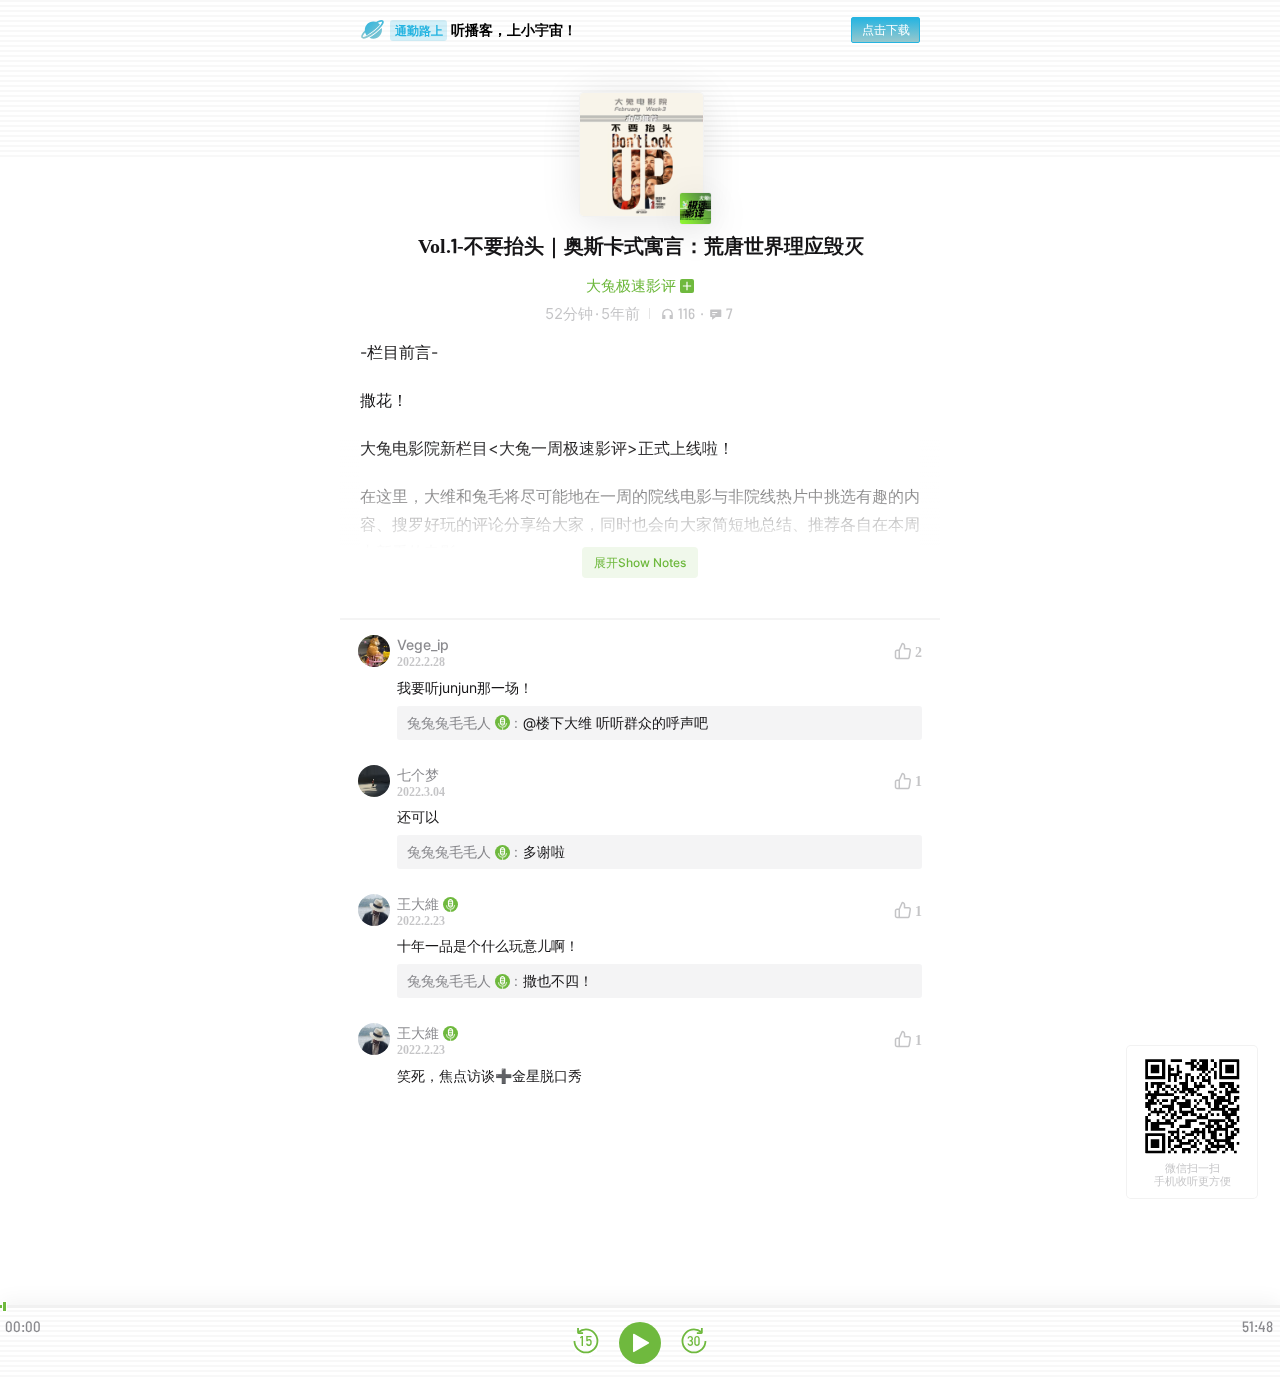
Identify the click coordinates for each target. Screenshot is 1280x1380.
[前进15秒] (694, 1342)
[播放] (640, 1343)
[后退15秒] (586, 1342)
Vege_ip (423, 644)
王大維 (418, 903)
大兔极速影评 (631, 285)
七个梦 (418, 774)
